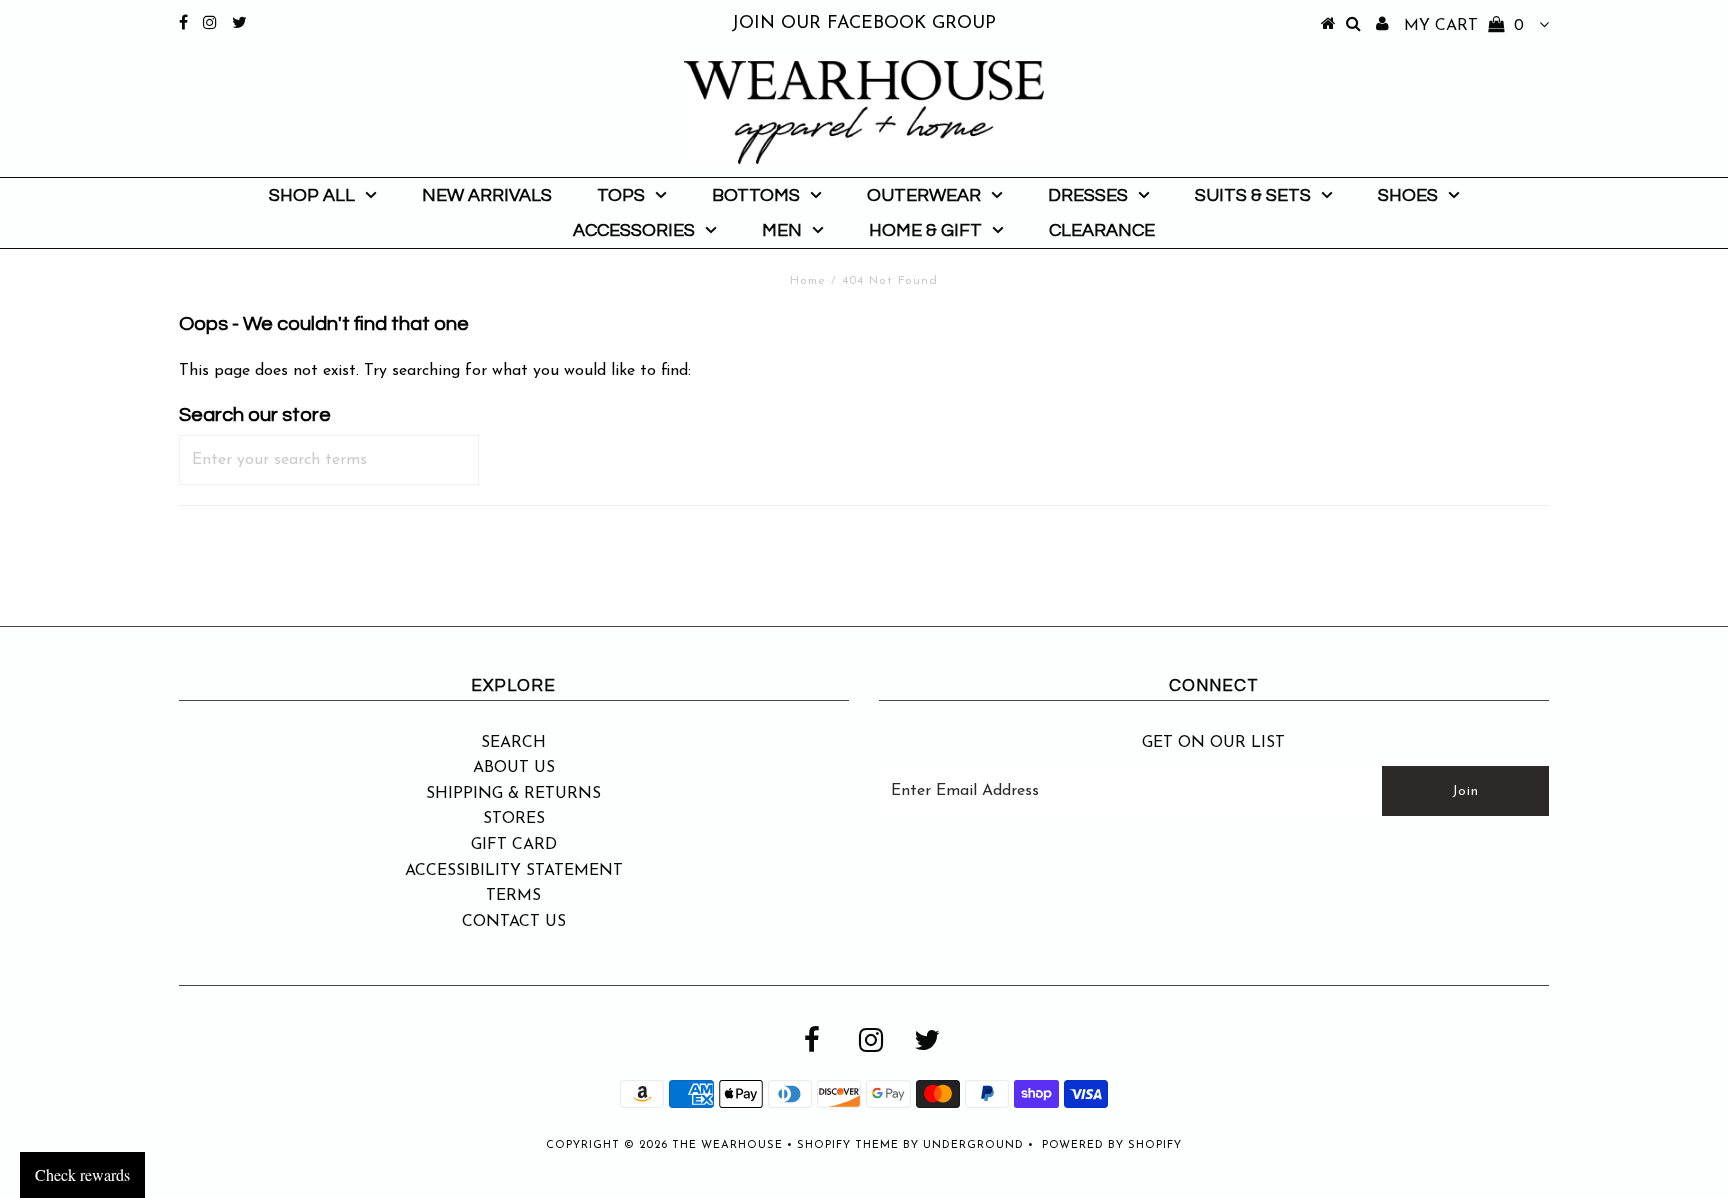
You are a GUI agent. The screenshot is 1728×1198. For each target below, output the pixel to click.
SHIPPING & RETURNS (513, 794)
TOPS (621, 195)
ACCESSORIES (634, 230)
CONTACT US (514, 922)
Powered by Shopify (1112, 1145)
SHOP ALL (312, 195)
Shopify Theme (848, 1145)
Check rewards (82, 1174)
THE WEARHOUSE (727, 1145)
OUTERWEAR (924, 195)
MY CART (1464, 26)
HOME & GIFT (925, 230)
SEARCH (513, 743)
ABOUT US (514, 768)
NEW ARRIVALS (487, 195)
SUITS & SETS (1253, 195)
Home (808, 281)
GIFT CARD (514, 845)
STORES (514, 819)
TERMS (513, 896)
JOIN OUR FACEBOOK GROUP (863, 24)
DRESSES (1088, 195)
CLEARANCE (1102, 230)
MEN (782, 230)
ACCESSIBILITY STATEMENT (514, 871)
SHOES (1408, 195)
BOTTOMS (756, 195)
